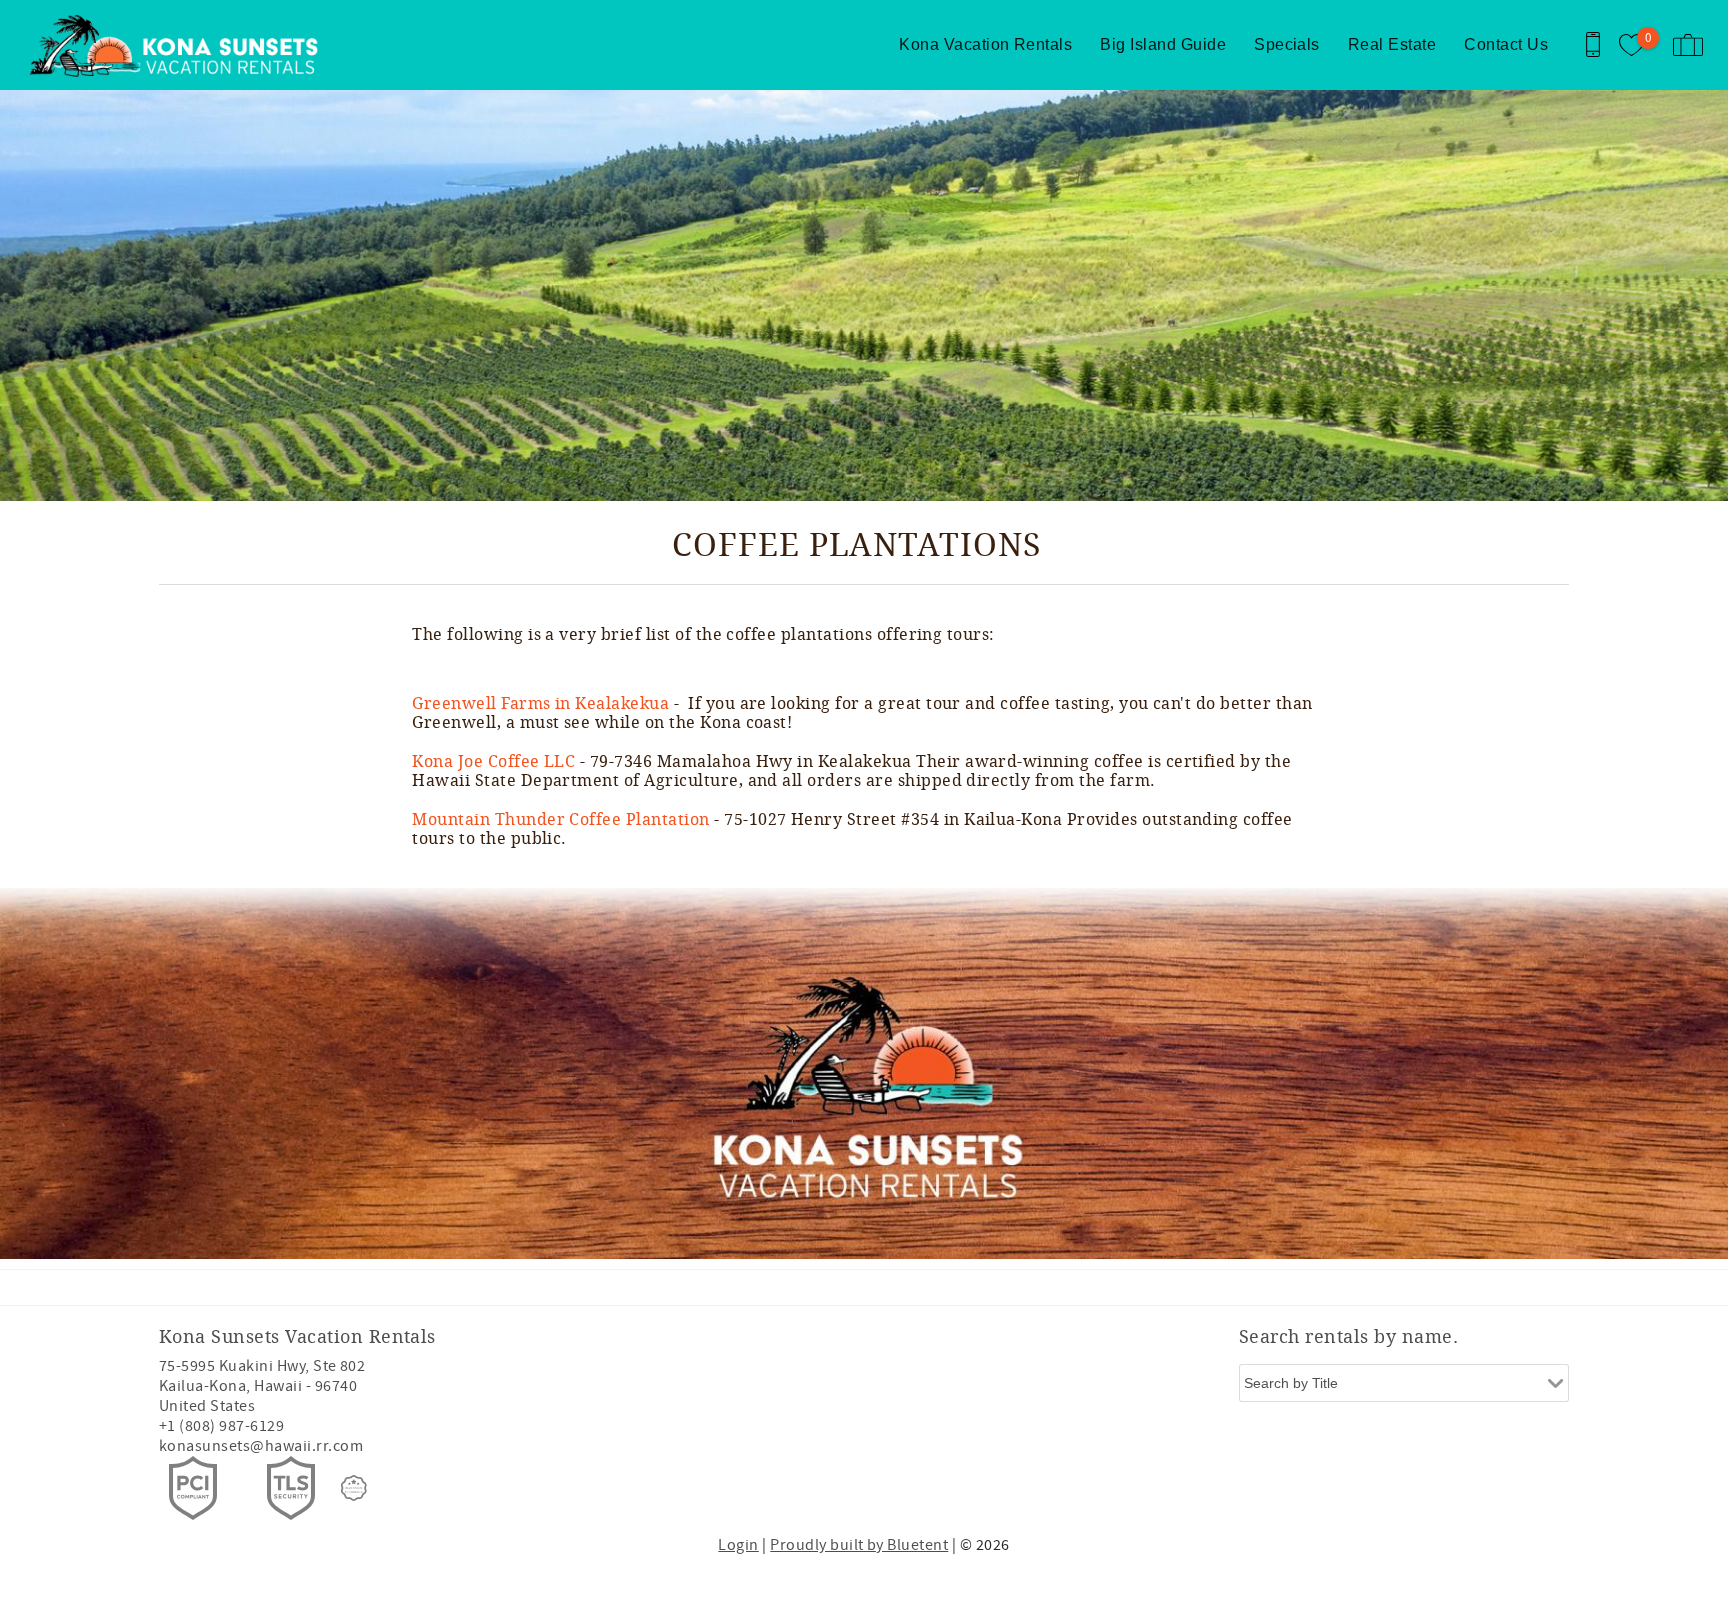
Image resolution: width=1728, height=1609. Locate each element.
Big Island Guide (1163, 44)
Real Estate (1392, 44)
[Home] (152, 45)
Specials (1287, 44)
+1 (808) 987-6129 (221, 1426)
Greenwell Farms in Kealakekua (540, 703)
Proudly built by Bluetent (859, 1545)
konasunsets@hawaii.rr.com (261, 1446)
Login (738, 1545)
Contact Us (1506, 44)
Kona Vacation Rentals (985, 44)
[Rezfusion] (354, 1488)
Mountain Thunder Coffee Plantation (563, 819)
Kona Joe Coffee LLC (493, 761)
